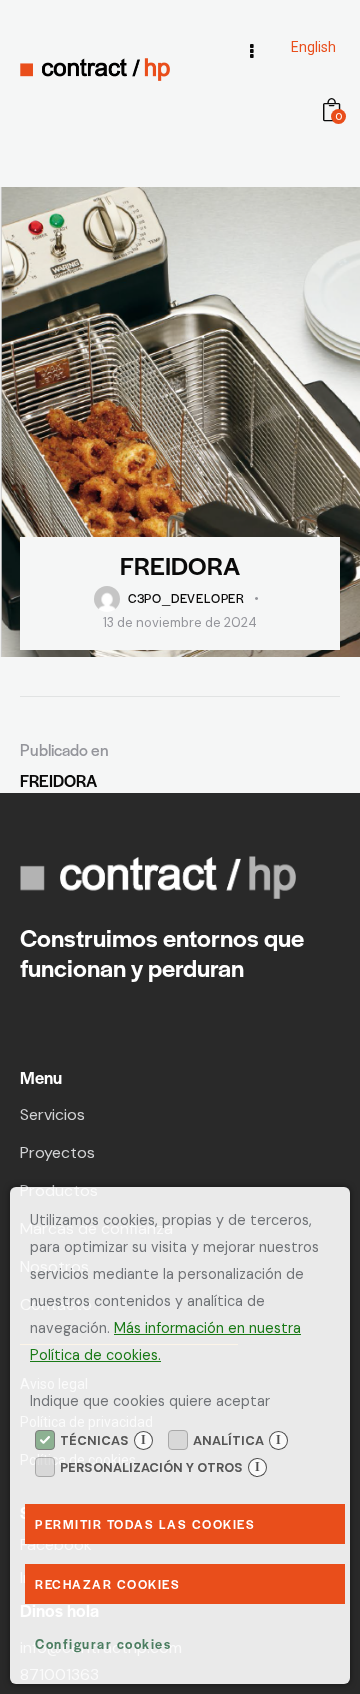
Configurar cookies (103, 1643)
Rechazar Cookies (107, 1584)
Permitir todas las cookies (145, 1524)
